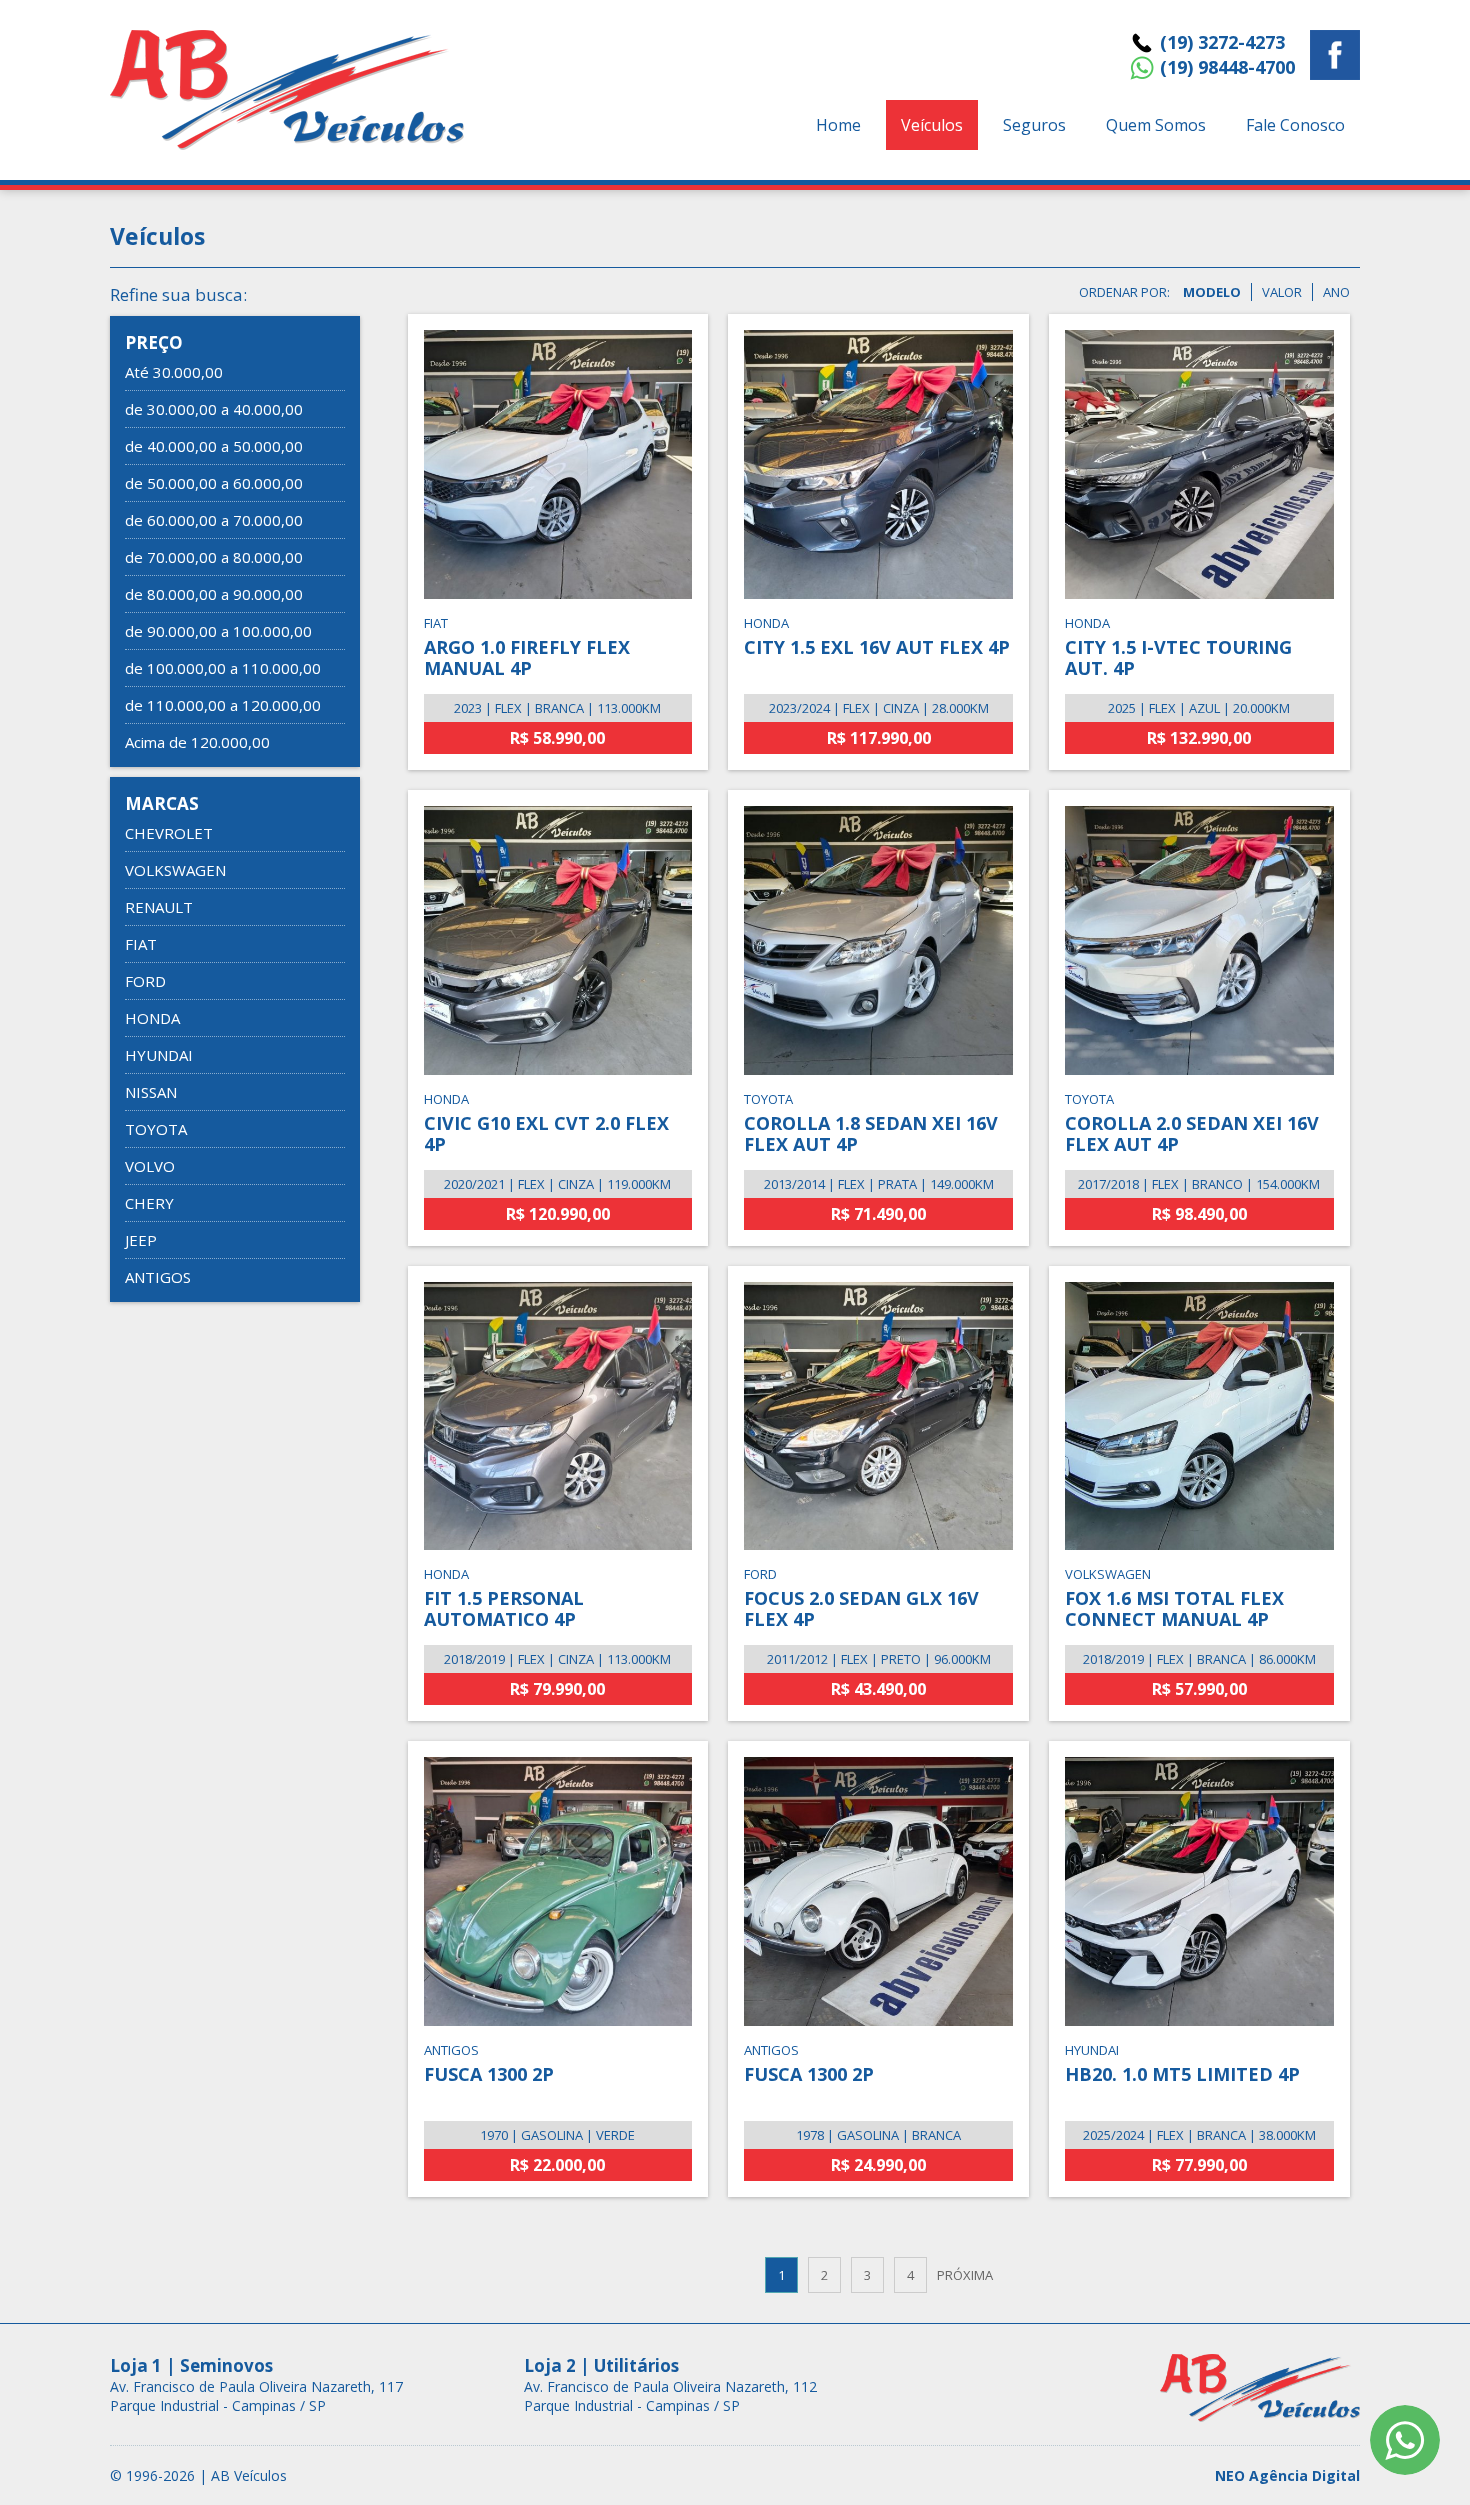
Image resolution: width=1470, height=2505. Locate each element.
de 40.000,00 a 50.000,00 (214, 446)
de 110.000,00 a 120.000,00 (223, 705)
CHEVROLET (169, 833)
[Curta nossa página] (1335, 57)
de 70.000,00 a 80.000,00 (214, 557)
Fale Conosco (1295, 125)
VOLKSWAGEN (175, 870)
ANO (1336, 292)
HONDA (152, 1018)
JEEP (141, 1240)
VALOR (1282, 292)
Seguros (1034, 125)
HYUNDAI (159, 1055)
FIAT (141, 944)
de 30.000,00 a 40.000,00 (214, 409)
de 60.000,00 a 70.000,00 (214, 520)
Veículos (932, 125)
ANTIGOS (158, 1277)
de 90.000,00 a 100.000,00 (218, 631)
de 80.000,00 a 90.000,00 (214, 594)
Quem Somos (1156, 125)
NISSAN (151, 1092)
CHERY (149, 1203)
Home (838, 125)
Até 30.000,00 (174, 372)
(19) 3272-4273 (1222, 42)
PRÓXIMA (965, 2275)
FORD (145, 981)
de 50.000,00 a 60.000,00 (214, 483)
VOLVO (150, 1166)
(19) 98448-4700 (1227, 67)
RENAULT (159, 907)
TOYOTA (156, 1129)
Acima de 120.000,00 (197, 742)
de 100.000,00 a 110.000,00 (223, 668)
